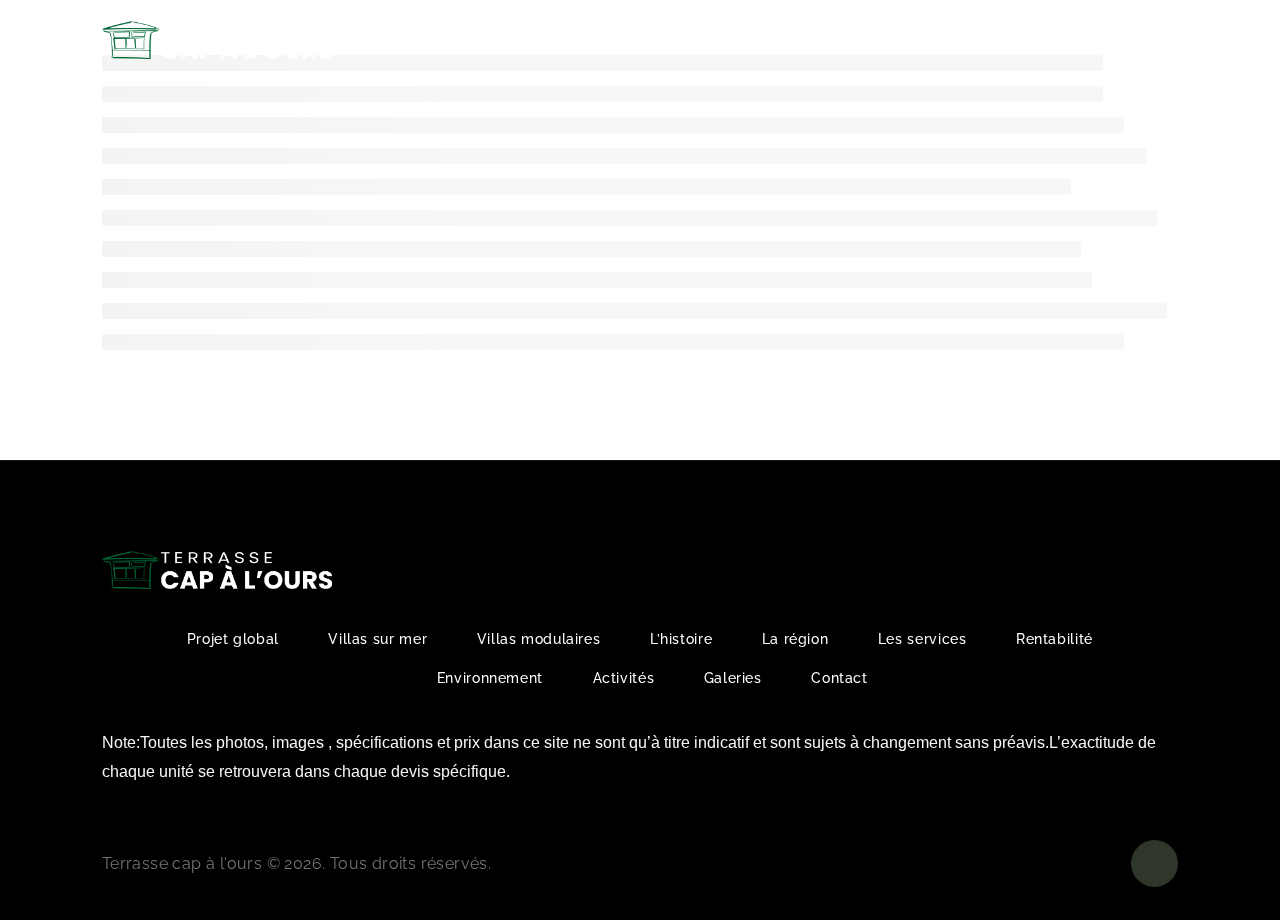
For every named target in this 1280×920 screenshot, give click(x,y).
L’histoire (681, 639)
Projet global (233, 639)
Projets (628, 40)
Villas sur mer (377, 639)
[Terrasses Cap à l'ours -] (217, 40)
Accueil (437, 40)
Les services (922, 639)
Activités (838, 40)
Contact (1032, 40)
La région (795, 639)
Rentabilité (739, 40)
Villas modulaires (539, 639)
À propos (526, 40)
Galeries (945, 40)
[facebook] (1160, 40)
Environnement (490, 678)
